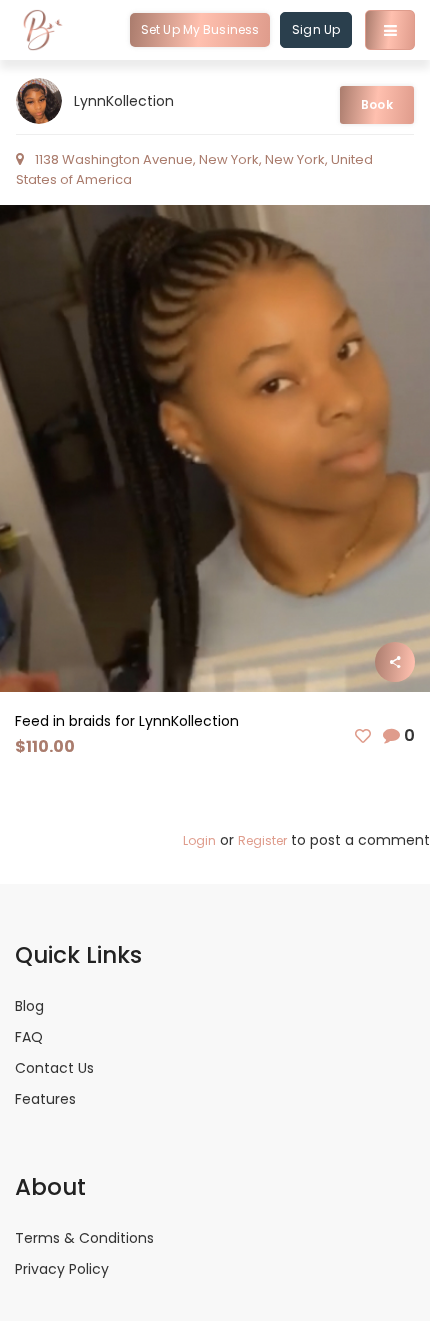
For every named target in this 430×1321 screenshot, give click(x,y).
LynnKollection (124, 101)
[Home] (43, 30)
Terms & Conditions (84, 1238)
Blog (29, 1006)
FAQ (29, 1037)
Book (376, 104)
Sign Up (316, 29)
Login (199, 840)
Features (45, 1099)
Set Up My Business (200, 29)
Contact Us (54, 1068)
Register (262, 840)
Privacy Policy (62, 1269)
